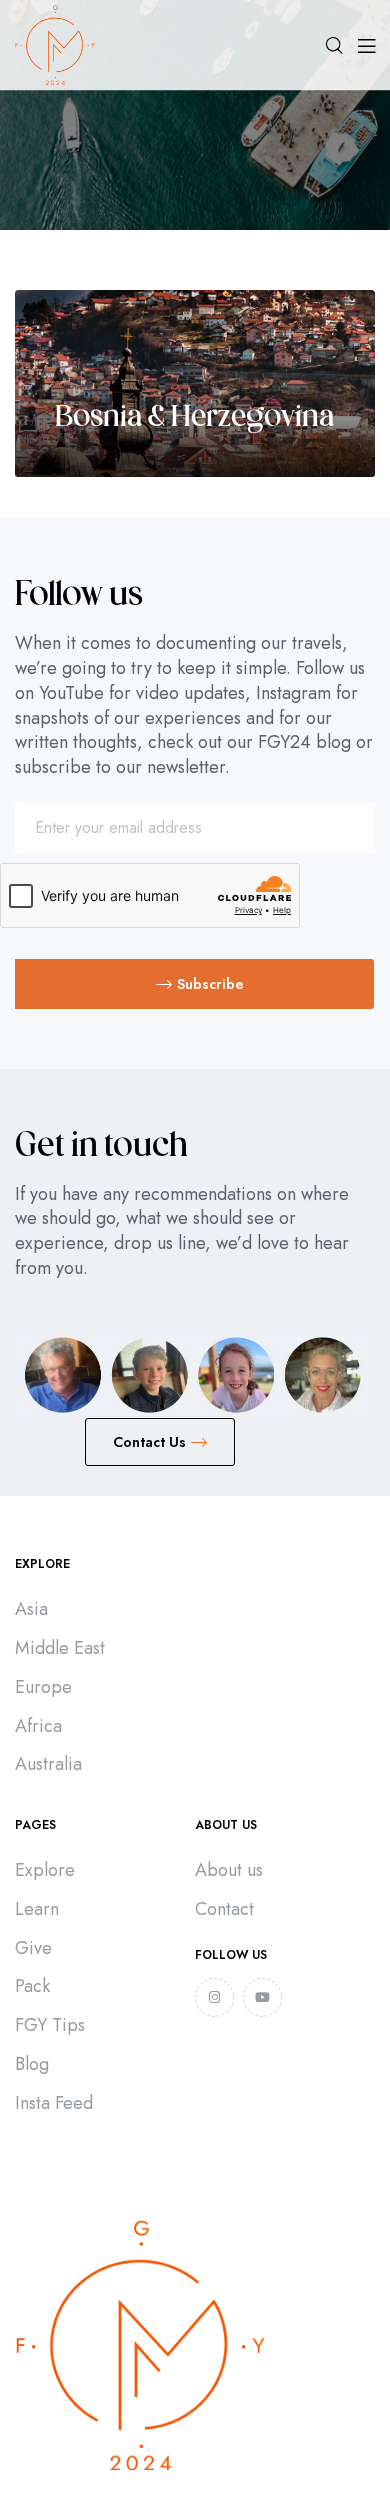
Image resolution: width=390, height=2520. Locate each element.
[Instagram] (214, 1997)
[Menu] (366, 45)
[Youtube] (262, 1997)
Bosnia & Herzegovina (194, 418)
